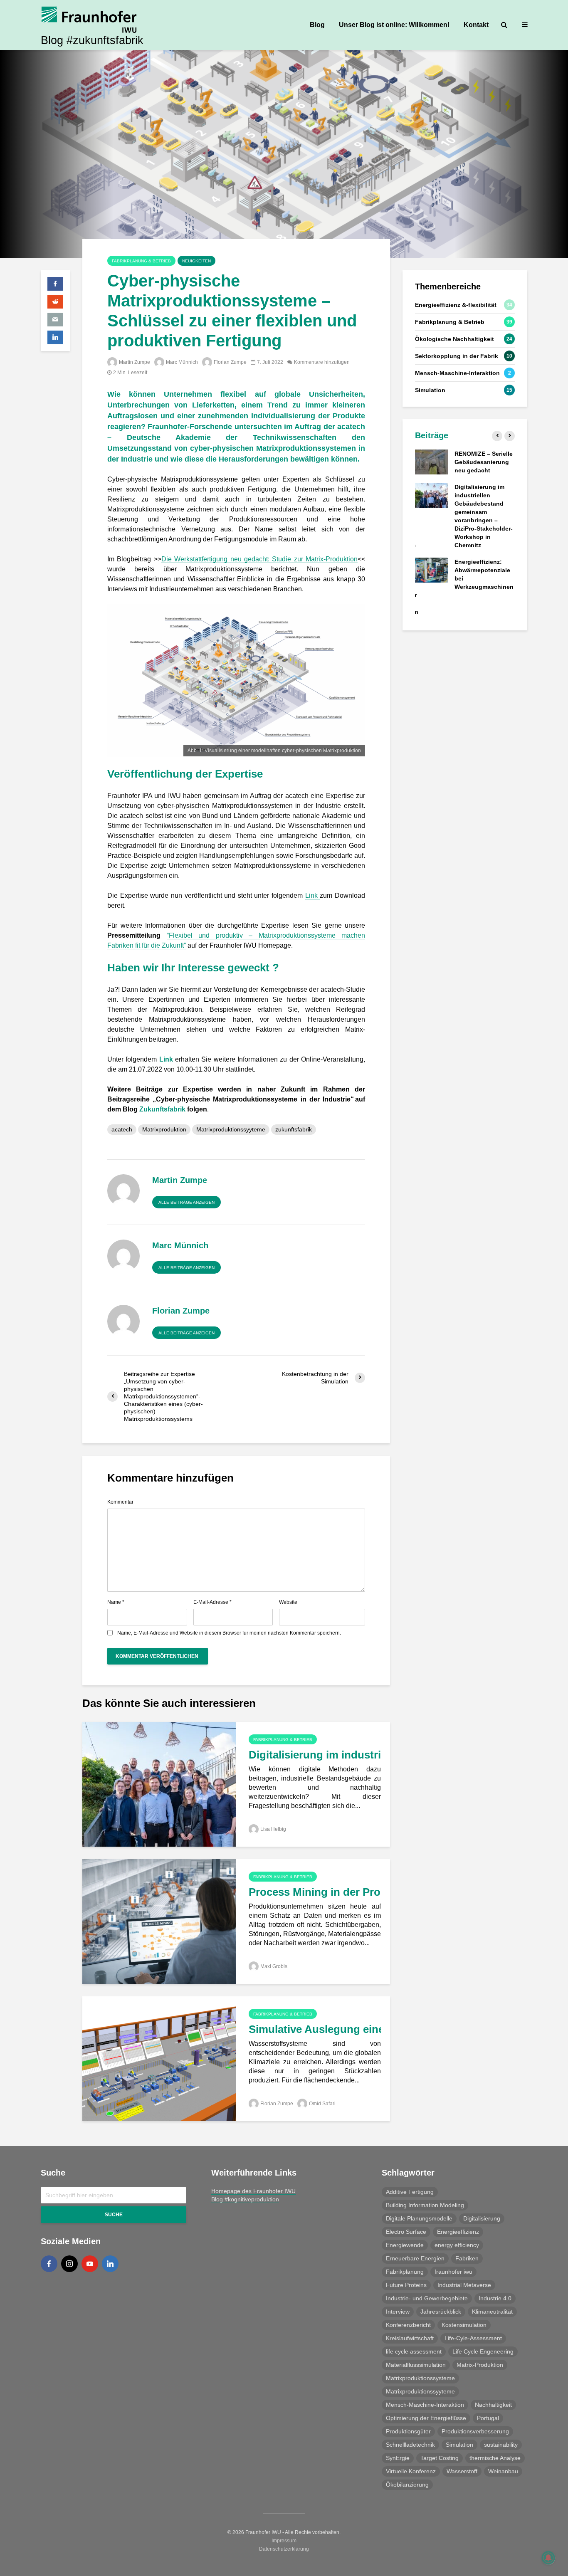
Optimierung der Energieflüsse (426, 2418)
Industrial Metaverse (464, 2285)
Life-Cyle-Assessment (473, 2338)
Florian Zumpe (230, 362)
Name (116, 1602)
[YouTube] (90, 2264)
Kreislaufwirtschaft (410, 2338)
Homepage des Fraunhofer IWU (253, 2191)
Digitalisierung (482, 2218)
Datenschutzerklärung (284, 2549)
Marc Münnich (182, 362)
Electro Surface (406, 2232)
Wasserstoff (462, 2471)
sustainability (501, 2445)
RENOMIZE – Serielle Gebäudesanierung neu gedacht (484, 462)
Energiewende (405, 2245)
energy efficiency (457, 2245)
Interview (398, 2312)
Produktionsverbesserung (475, 2431)
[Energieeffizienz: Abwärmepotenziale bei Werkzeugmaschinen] (432, 570)
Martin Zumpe (135, 362)
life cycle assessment (414, 2351)
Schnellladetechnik (410, 2445)
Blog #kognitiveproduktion (245, 2199)
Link (313, 895)
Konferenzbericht (408, 2325)
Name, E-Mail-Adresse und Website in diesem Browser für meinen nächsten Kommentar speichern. (229, 1633)
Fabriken (467, 2258)
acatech (122, 1129)
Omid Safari (322, 2104)
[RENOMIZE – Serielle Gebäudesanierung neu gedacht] (432, 462)
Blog (317, 25)
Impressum (284, 2541)
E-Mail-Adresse (212, 1602)
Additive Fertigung (410, 2192)
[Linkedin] (110, 2264)
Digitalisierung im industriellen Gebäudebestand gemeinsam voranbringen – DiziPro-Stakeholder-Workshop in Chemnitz (315, 1755)
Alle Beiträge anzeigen (186, 1202)
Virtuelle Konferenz (411, 2471)
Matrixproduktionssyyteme (231, 1129)
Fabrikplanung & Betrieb (141, 261)
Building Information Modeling (425, 2205)
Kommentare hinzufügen (322, 362)
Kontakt (476, 25)
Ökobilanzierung (407, 2485)
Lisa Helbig (273, 1829)
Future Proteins (406, 2285)
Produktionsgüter (408, 2431)
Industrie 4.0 (495, 2298)
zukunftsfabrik (294, 1129)
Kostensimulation (464, 2325)
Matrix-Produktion (480, 2365)
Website (288, 1602)
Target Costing (440, 2458)
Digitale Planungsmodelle (419, 2218)
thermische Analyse (495, 2458)
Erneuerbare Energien (415, 2258)
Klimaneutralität (492, 2312)
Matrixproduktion (164, 1129)
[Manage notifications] (548, 2558)
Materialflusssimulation (416, 2365)
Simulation (459, 2445)
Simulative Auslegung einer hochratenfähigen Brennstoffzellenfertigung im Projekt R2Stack (315, 2029)
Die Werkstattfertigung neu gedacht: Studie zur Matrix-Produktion (259, 559)
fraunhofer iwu (453, 2272)
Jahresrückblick (441, 2312)
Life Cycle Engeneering (483, 2351)
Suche (114, 2215)
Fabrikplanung (405, 2272)
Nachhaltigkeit (493, 2405)
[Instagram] (69, 2264)
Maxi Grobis (274, 1966)
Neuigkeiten (196, 261)
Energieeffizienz (458, 2232)
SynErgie (398, 2458)
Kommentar (120, 1502)
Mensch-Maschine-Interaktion (425, 2405)
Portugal (488, 2418)
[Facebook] (49, 2264)
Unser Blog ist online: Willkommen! (394, 25)
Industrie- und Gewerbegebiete (427, 2298)
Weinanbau (503, 2471)
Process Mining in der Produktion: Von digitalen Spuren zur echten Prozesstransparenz (315, 1892)
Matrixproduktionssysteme (420, 2378)
